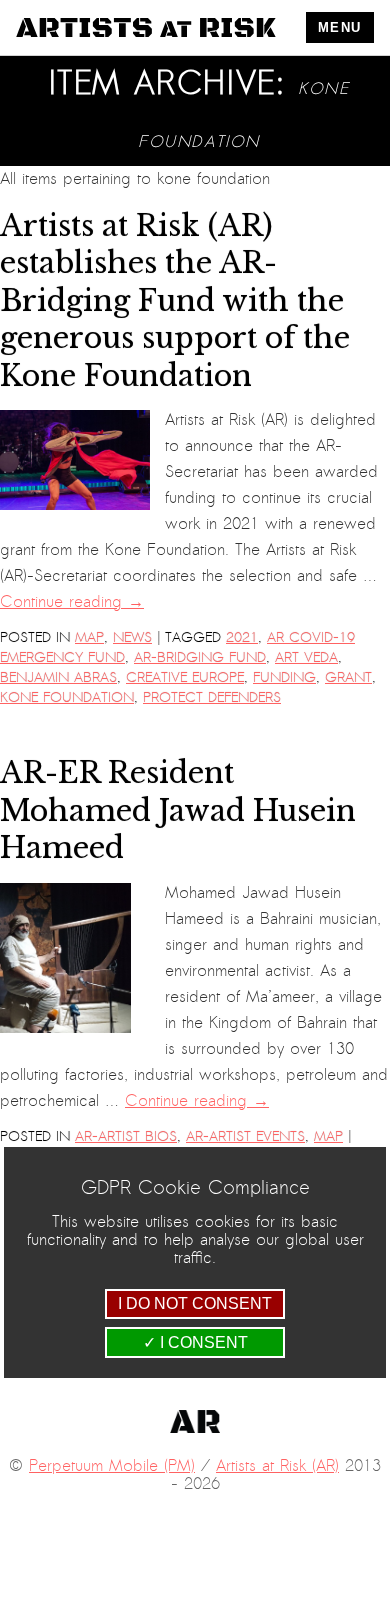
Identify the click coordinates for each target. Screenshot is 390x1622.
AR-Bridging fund (200, 657)
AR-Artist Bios (126, 1136)
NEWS (132, 637)
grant (348, 677)
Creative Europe (185, 677)
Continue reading (72, 602)
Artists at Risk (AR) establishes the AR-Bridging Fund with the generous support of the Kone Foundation (175, 301)
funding (284, 677)
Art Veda (306, 657)
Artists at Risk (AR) (277, 1466)
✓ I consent (195, 1342)
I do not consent (195, 1303)
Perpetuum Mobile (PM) (112, 1466)
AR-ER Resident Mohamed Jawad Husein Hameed (178, 810)
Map (89, 637)
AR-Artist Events (245, 1136)
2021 (242, 637)
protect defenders (212, 697)
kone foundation (67, 697)
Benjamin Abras (58, 677)
